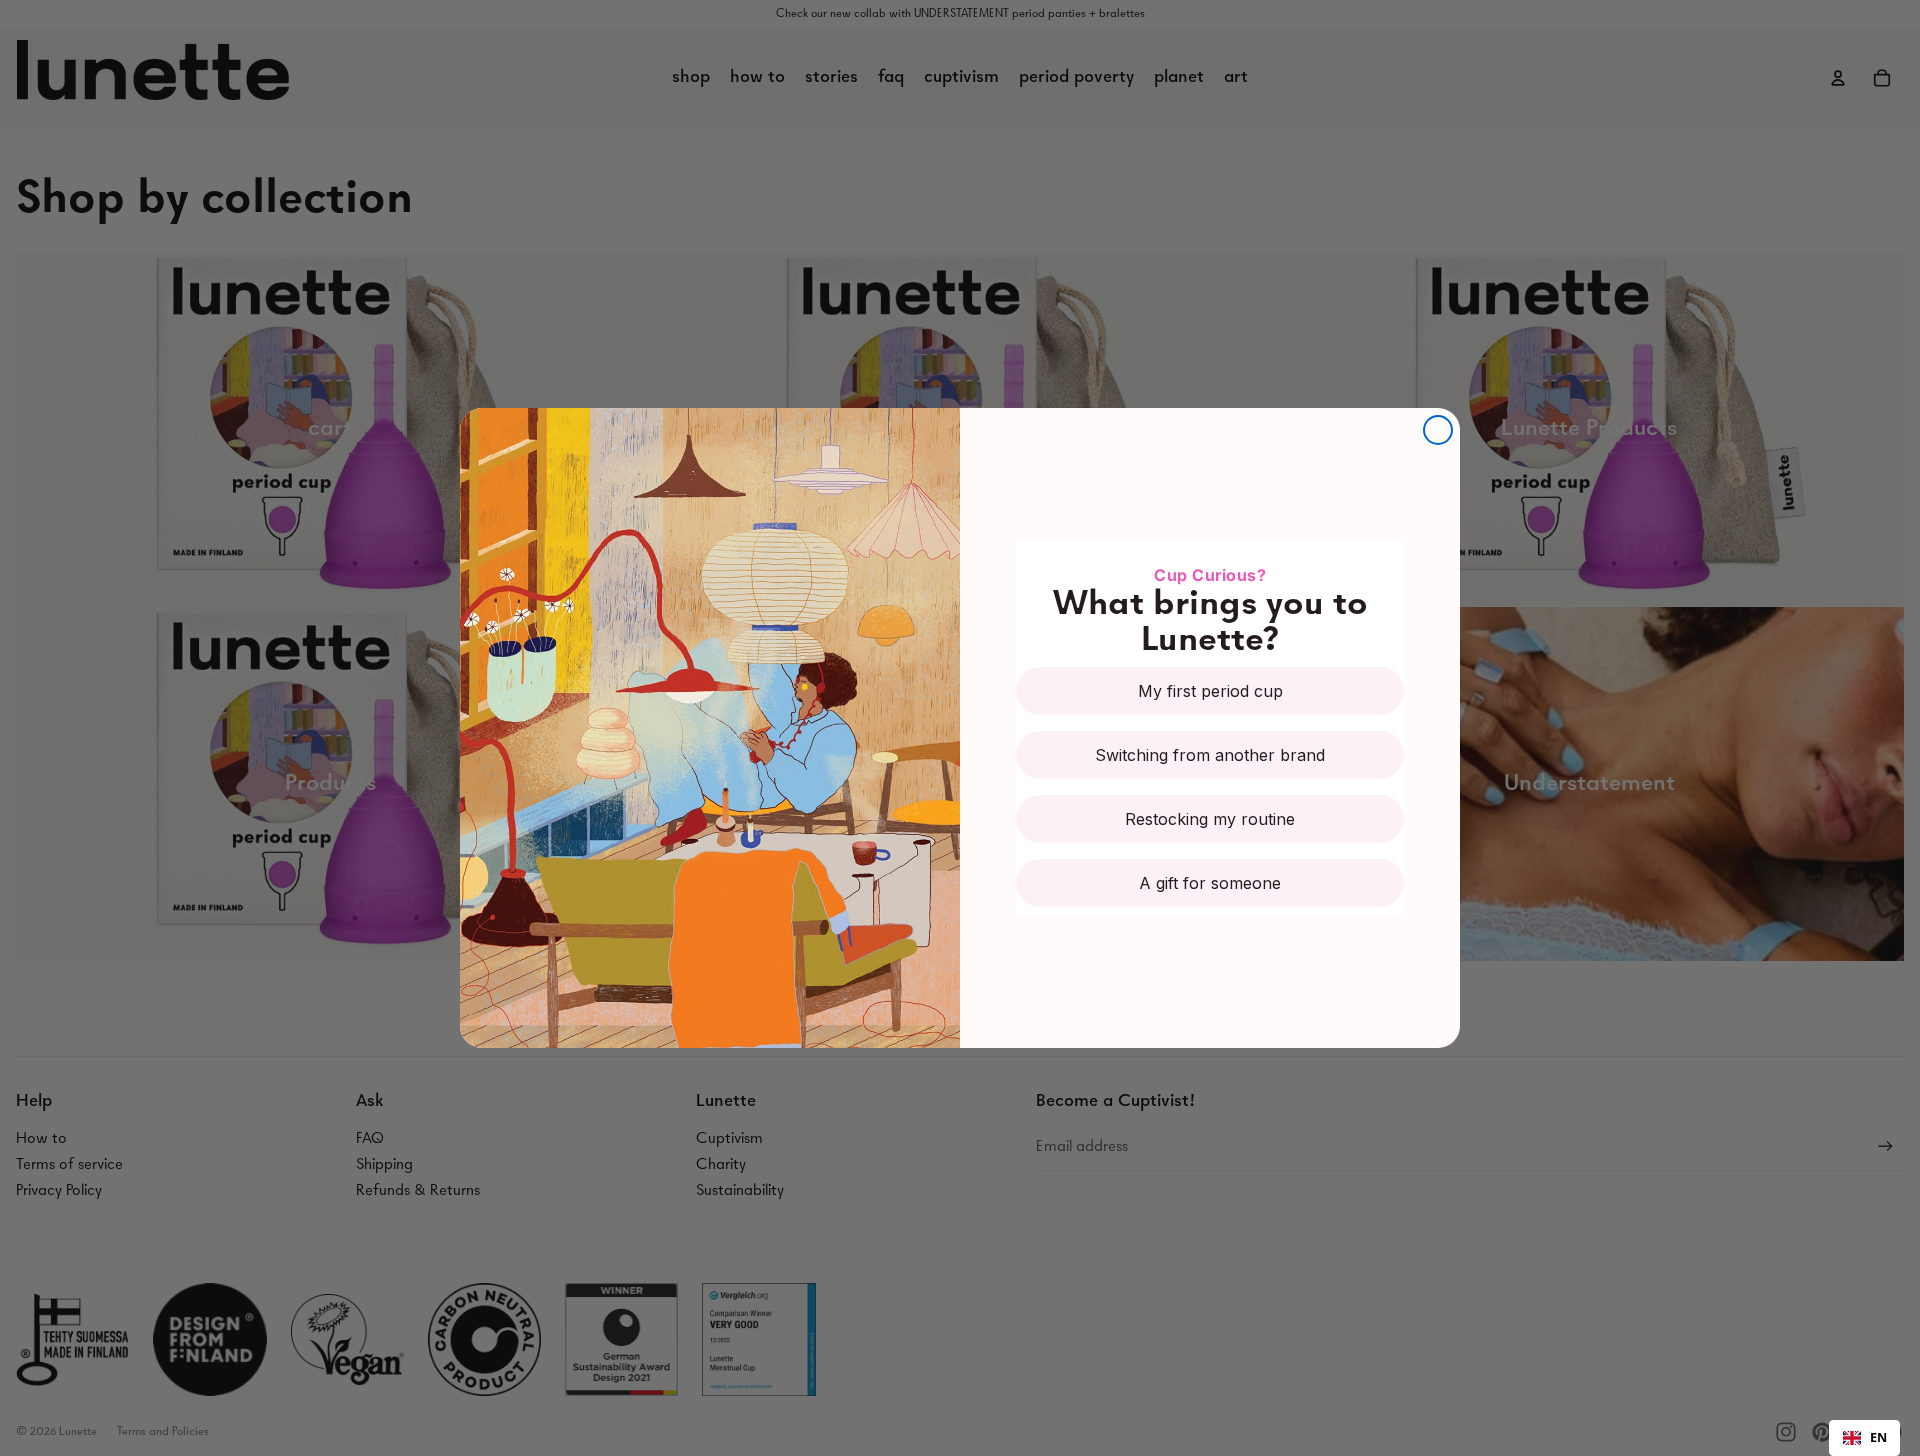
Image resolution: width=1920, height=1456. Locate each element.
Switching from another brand (1210, 755)
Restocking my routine (1210, 819)
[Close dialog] (1438, 430)
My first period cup (1210, 691)
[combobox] (1864, 1438)
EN (1878, 1437)
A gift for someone (1210, 883)
